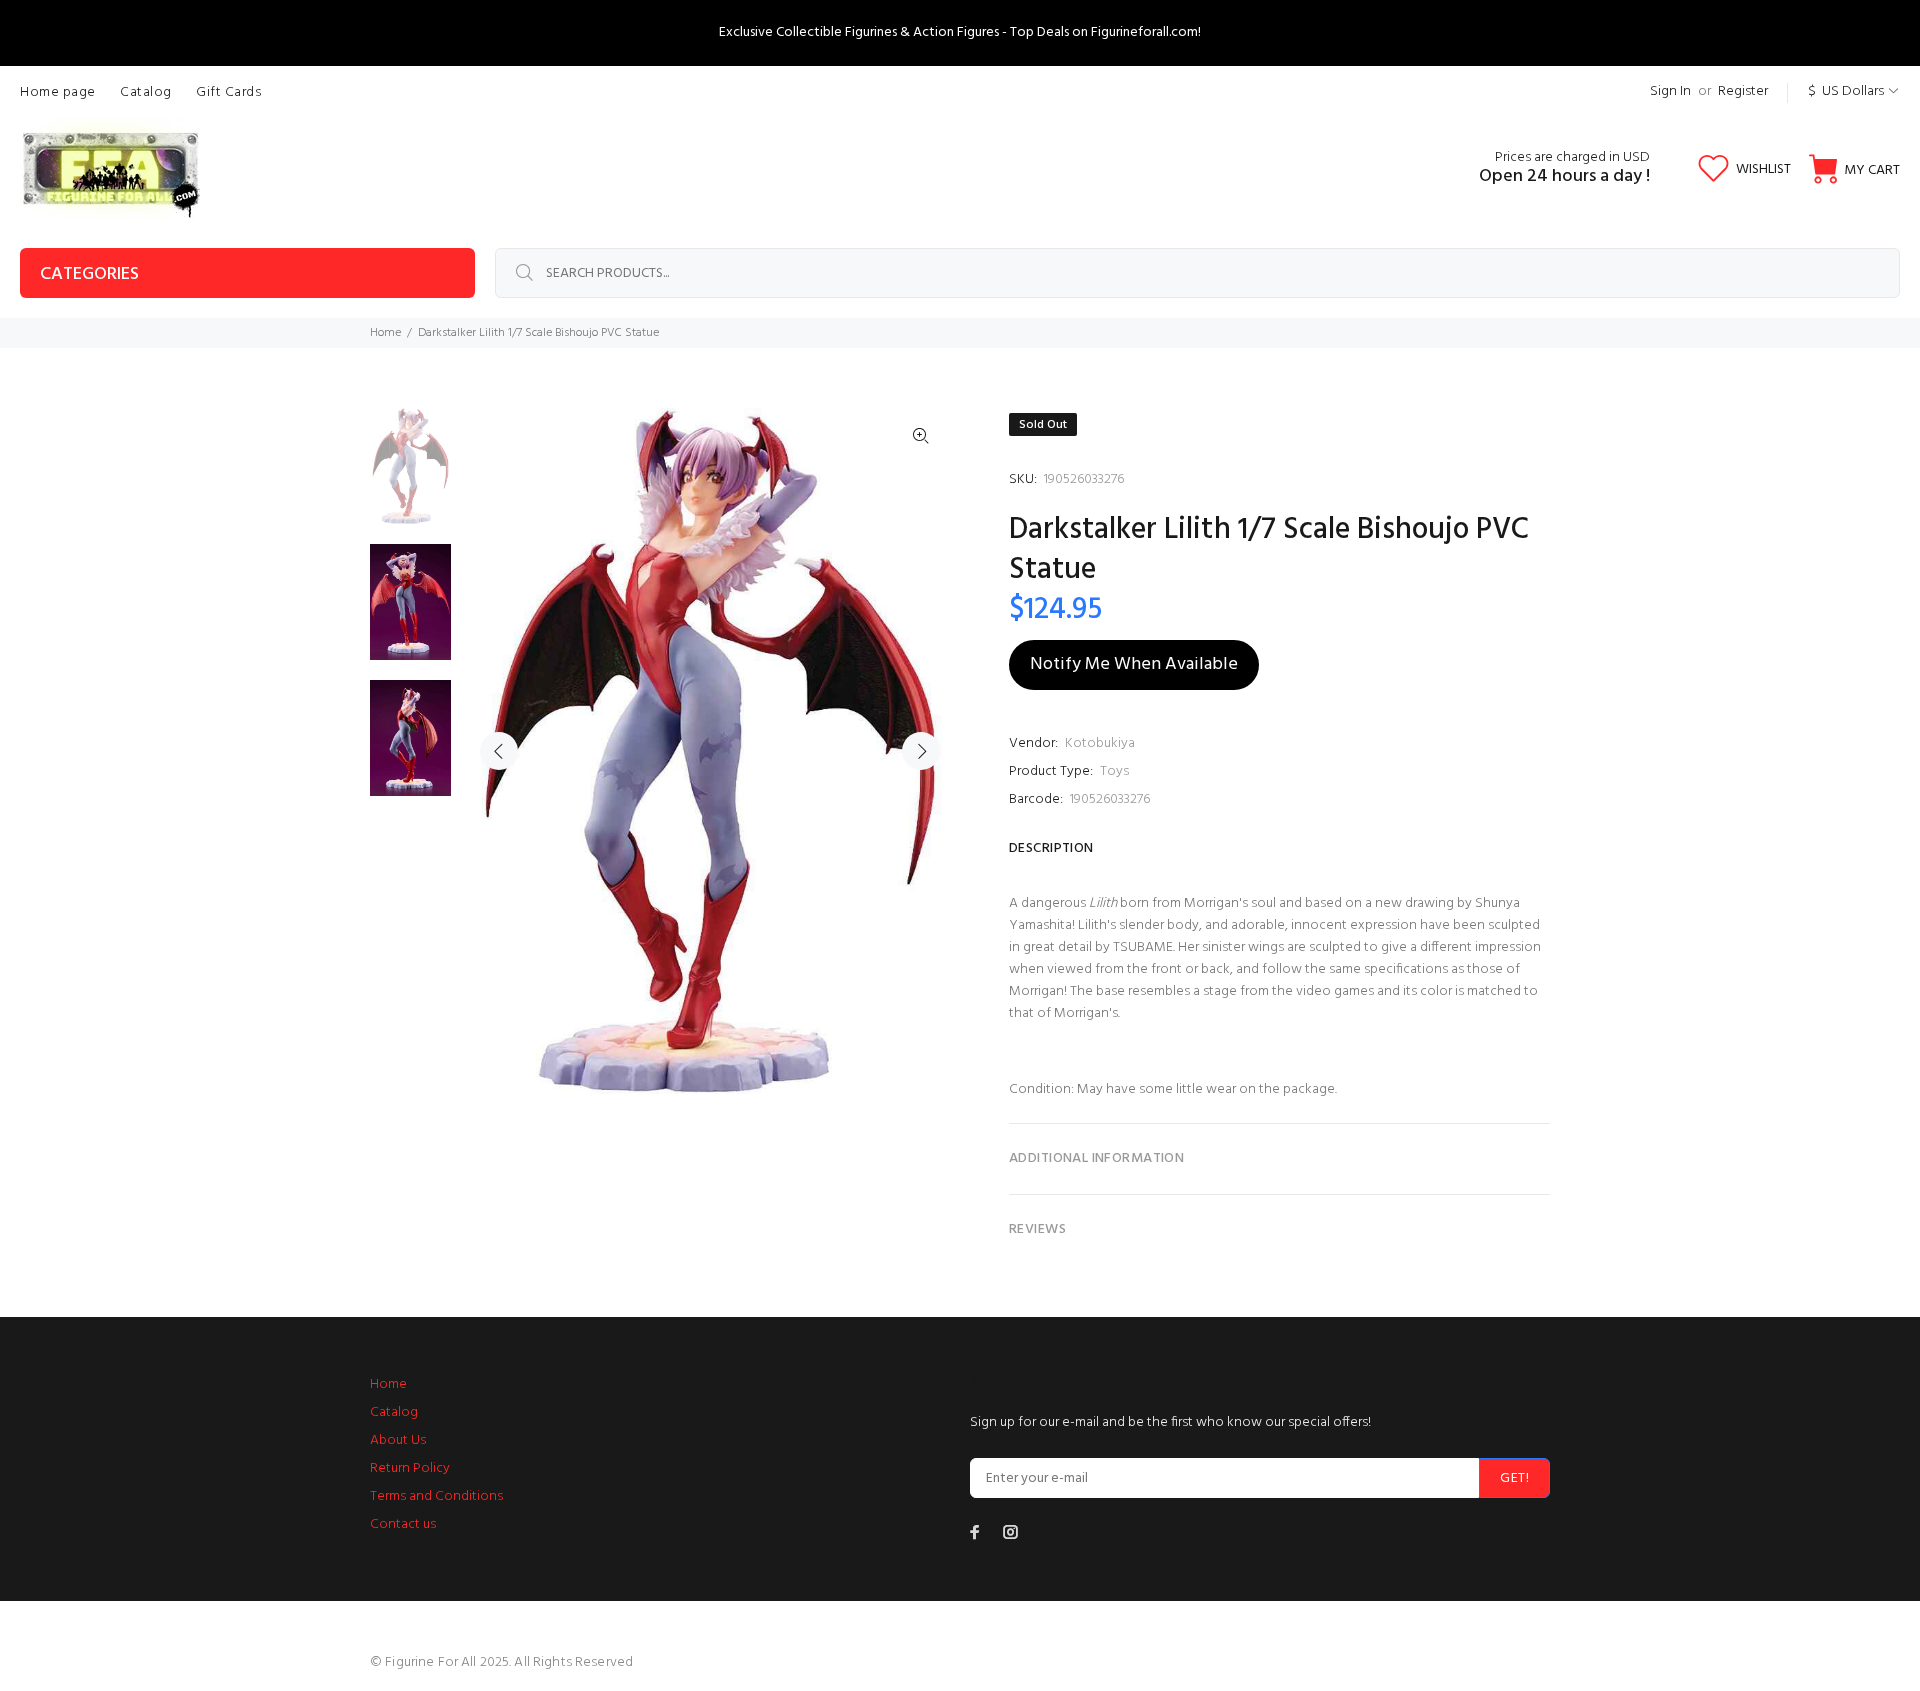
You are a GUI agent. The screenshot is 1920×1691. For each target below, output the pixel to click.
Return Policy (410, 1468)
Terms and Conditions (436, 1496)
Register (1743, 91)
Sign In (1670, 91)
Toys (1114, 771)
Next (921, 751)
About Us (398, 1440)
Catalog (394, 1412)
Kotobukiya (1100, 743)
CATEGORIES (89, 274)
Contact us (403, 1524)
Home (385, 333)
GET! (1514, 1478)
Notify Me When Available (1134, 664)
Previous (499, 751)
